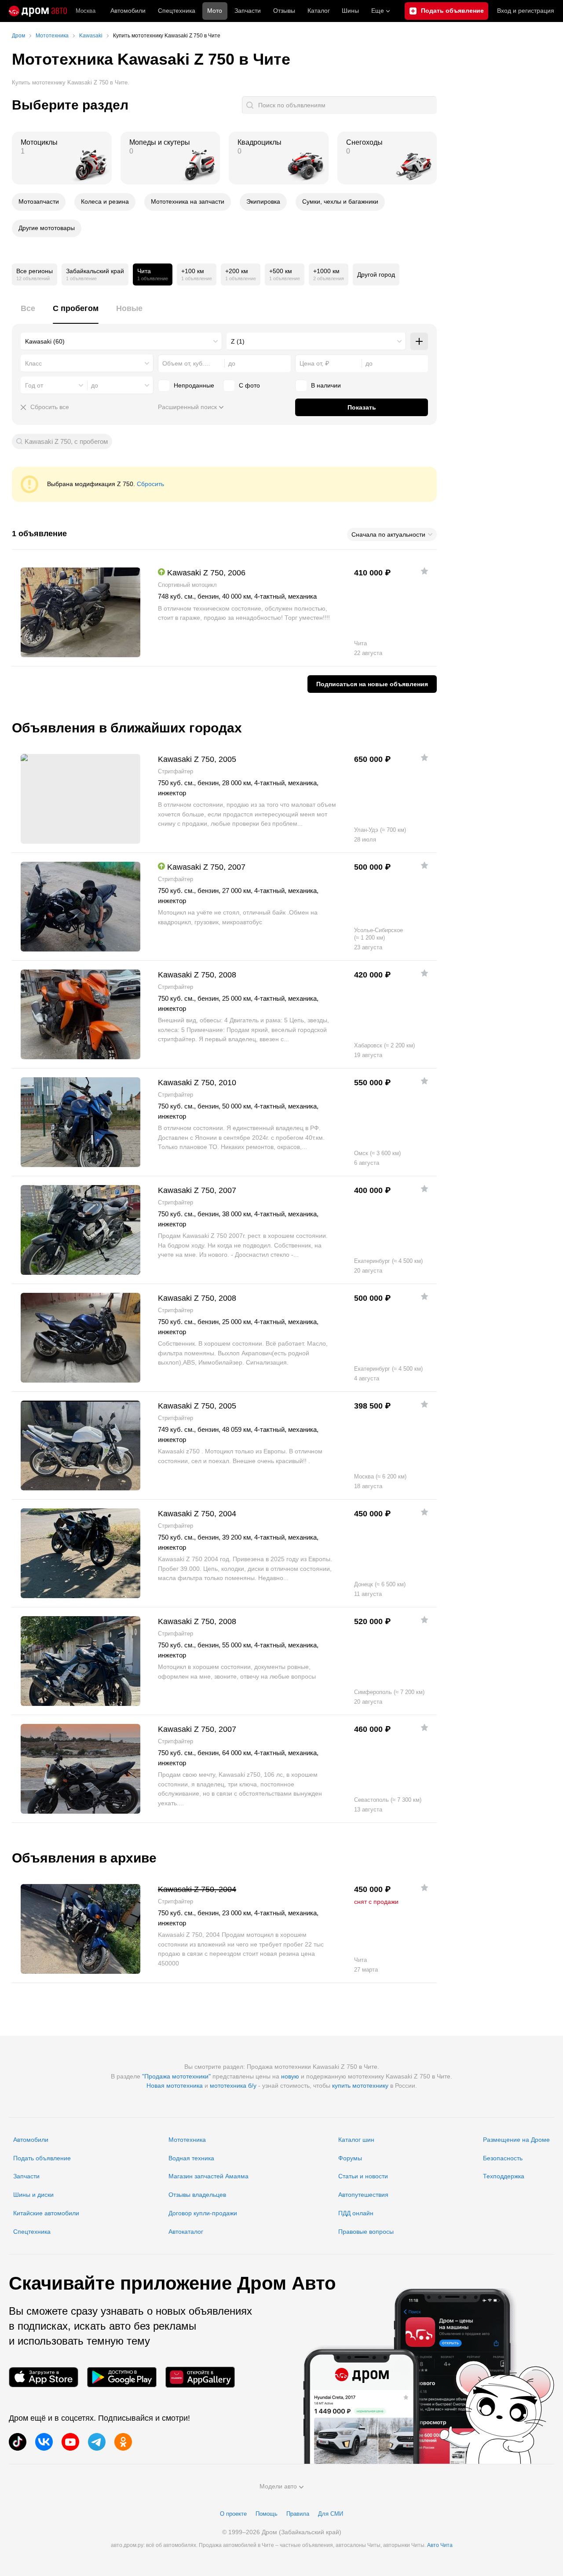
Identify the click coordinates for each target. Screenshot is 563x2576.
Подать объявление (42, 2158)
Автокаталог (186, 2232)
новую (290, 2076)
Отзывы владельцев (197, 2195)
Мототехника (187, 2140)
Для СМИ (331, 2514)
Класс (33, 363)
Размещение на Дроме (516, 2140)
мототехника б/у (233, 2086)
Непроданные (194, 385)
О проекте (233, 2514)
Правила (298, 2514)
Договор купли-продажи (203, 2213)
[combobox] (121, 341)
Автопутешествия (363, 2195)
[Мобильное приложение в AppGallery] (200, 2377)
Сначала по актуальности (388, 534)
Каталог (319, 11)
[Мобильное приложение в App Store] (44, 2377)
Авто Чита (440, 2545)
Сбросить (150, 484)
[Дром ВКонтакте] (44, 2442)
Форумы (350, 2158)
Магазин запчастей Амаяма (208, 2176)
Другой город (376, 274)
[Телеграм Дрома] (97, 2442)
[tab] (28, 313)
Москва (86, 11)
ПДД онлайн (356, 2213)
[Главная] (38, 11)
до (95, 385)
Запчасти (248, 11)
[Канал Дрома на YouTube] (70, 2442)
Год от (34, 385)
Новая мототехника (175, 2086)
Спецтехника (32, 2232)
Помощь (267, 2514)
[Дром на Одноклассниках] (123, 2442)
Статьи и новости (363, 2176)
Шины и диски (33, 2195)
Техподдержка (504, 2176)
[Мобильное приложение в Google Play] (122, 2377)
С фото (249, 385)
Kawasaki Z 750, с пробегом (66, 441)
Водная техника (191, 2158)
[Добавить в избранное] (424, 571)
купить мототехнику (360, 2086)
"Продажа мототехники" (176, 2076)
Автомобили (128, 11)
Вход (526, 11)
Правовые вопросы (366, 2232)
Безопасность (503, 2158)
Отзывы (284, 11)
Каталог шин (356, 2140)
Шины (350, 11)
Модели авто (278, 2486)
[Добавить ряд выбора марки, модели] (419, 341)
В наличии (326, 385)
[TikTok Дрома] (18, 2442)
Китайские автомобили (46, 2213)
